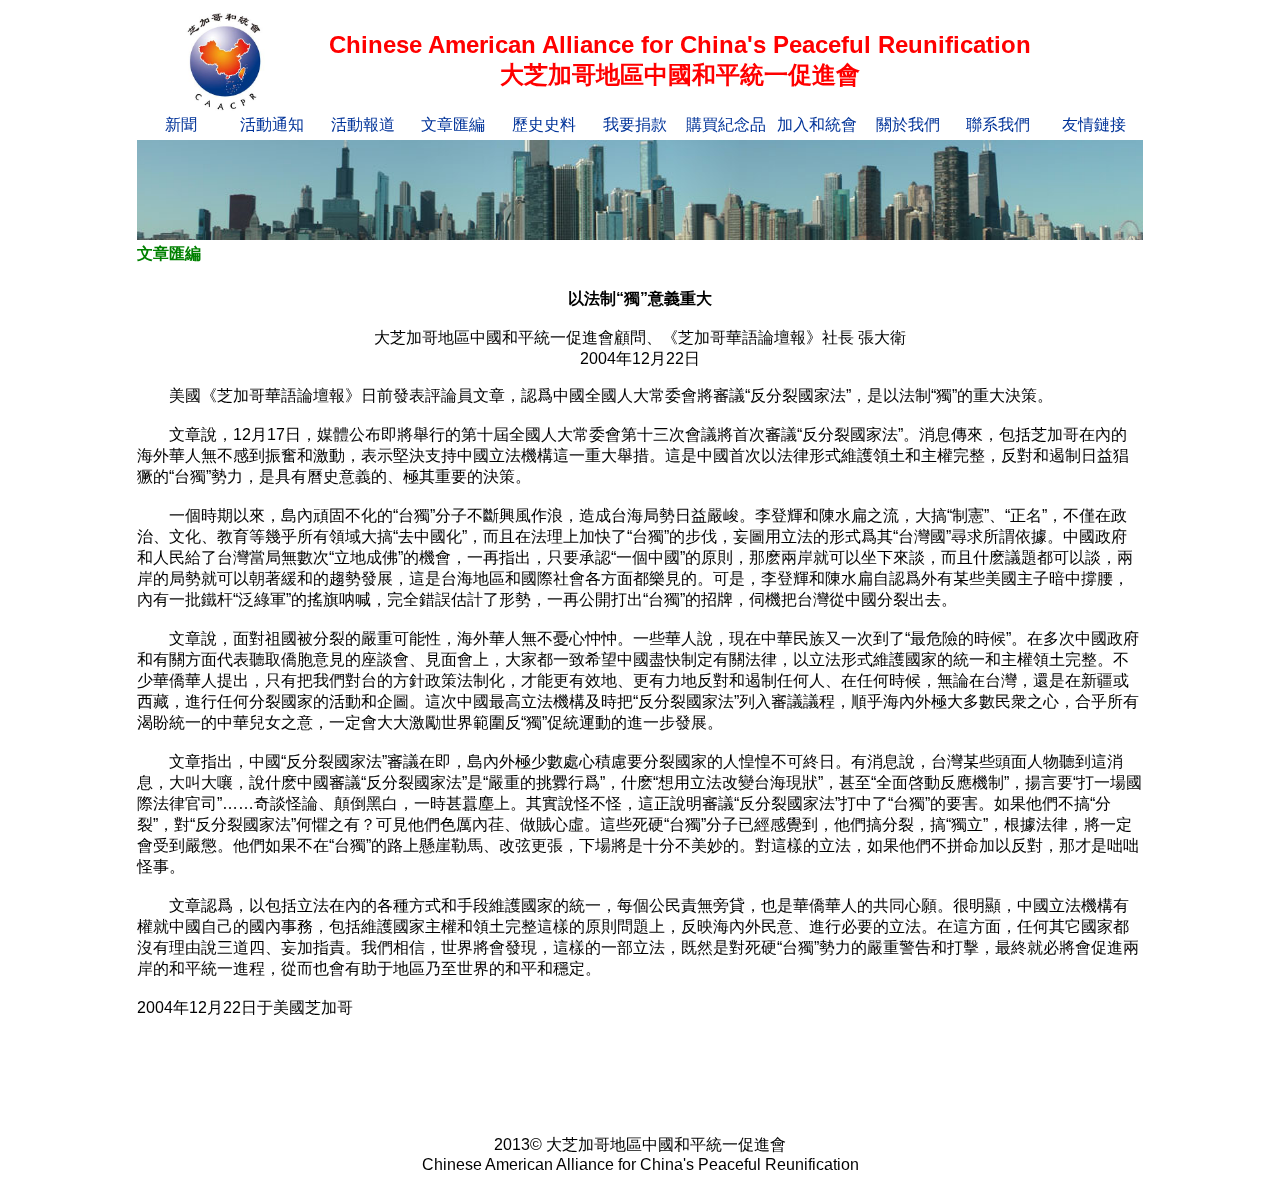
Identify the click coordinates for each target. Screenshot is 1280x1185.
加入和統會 (817, 124)
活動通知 (272, 124)
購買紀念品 (726, 124)
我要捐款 (635, 124)
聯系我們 (998, 124)
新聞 (181, 124)
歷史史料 (544, 124)
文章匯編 (453, 124)
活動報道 (363, 124)
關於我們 (908, 124)
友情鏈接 (1094, 124)
